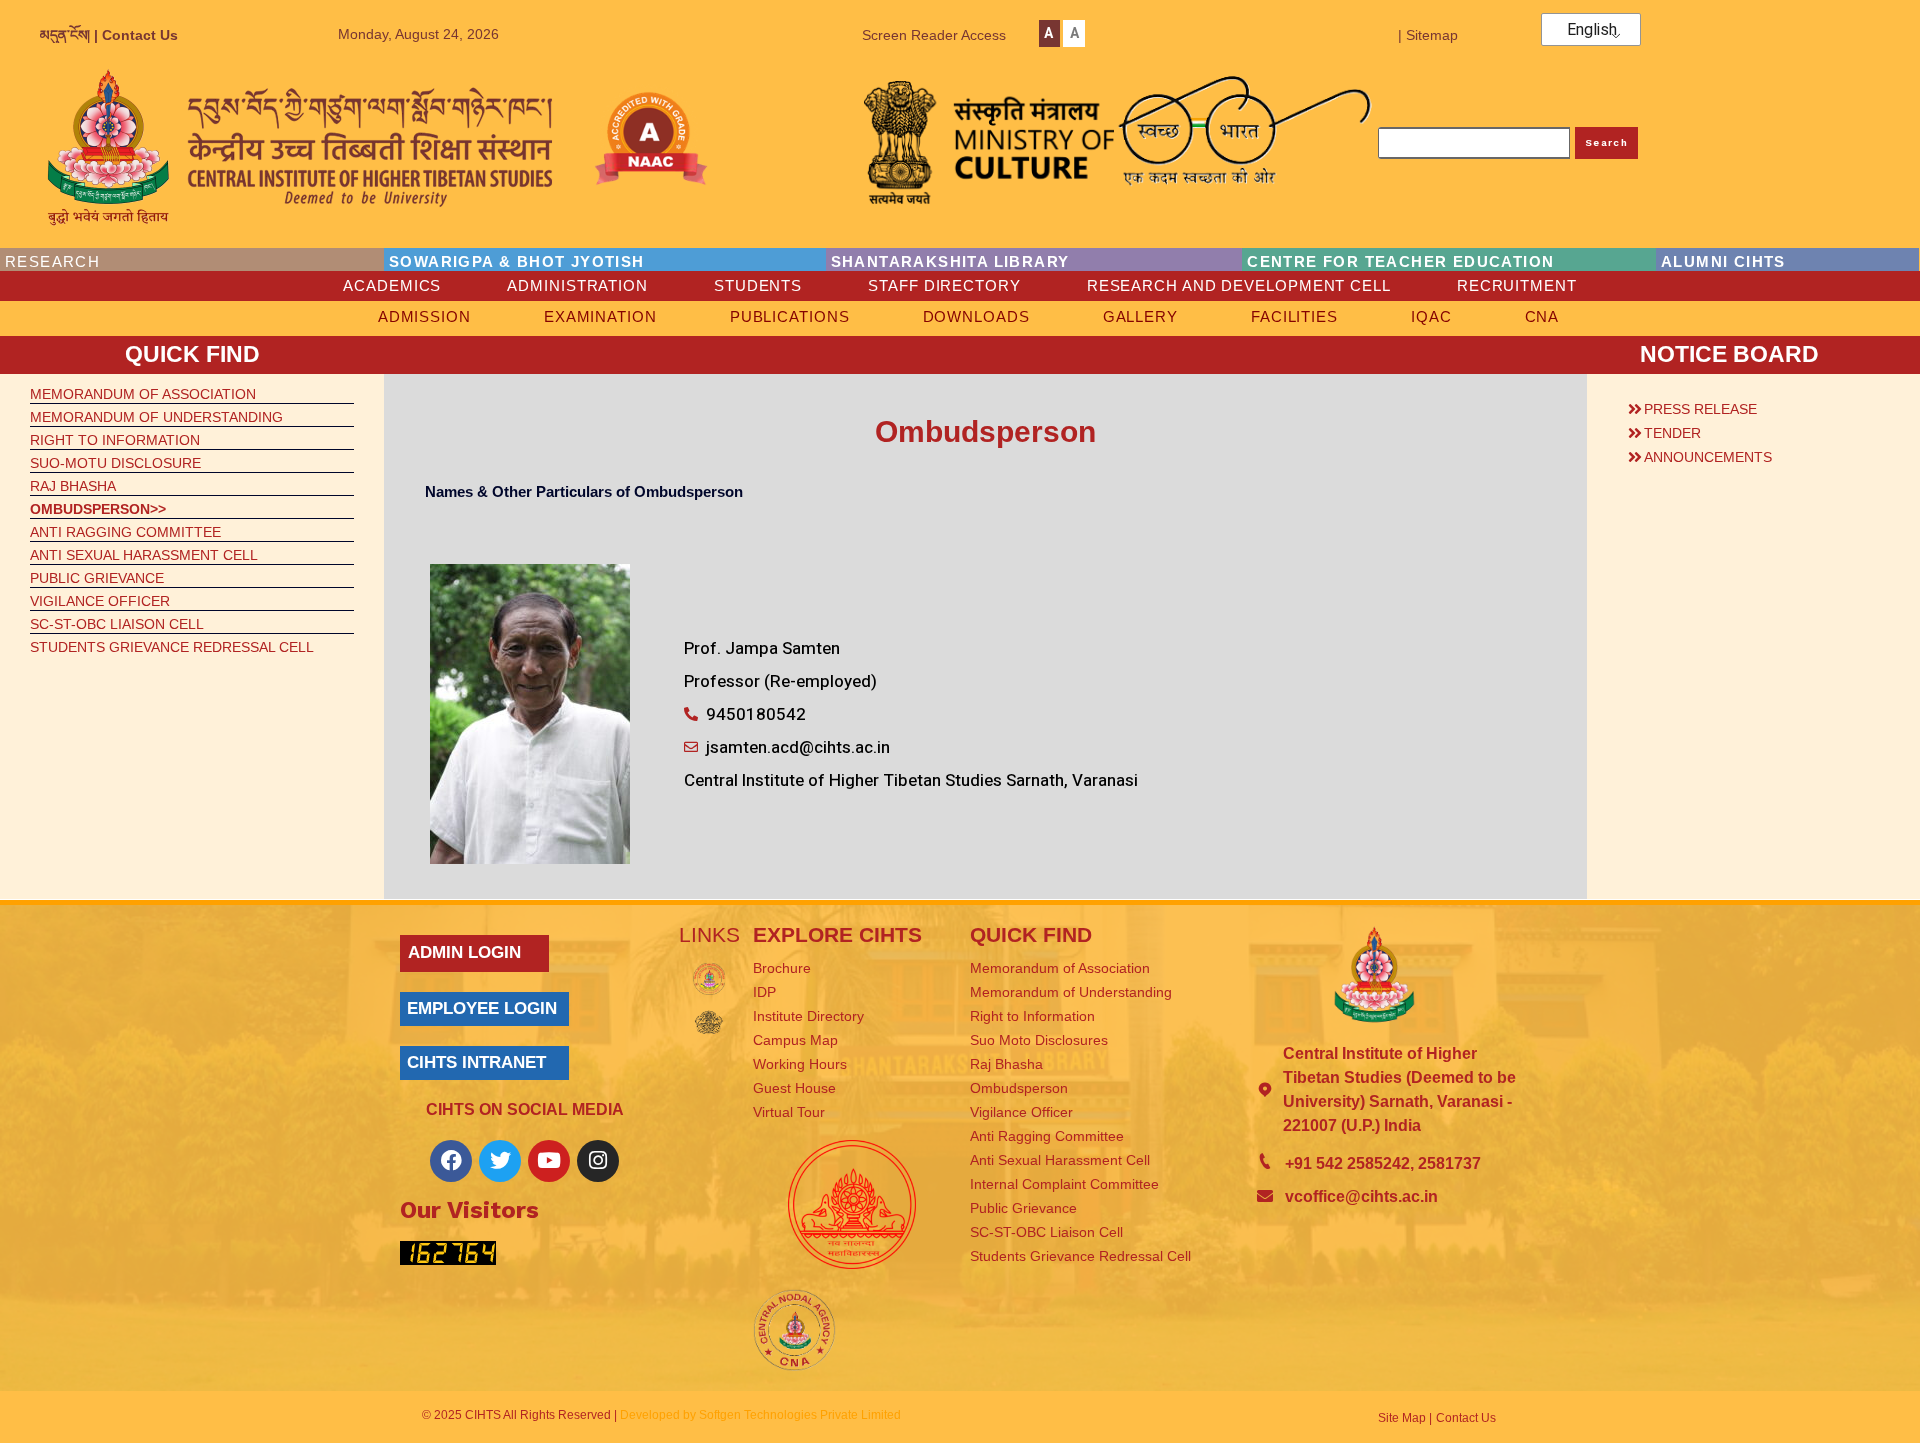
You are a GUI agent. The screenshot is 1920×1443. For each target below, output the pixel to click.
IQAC (1431, 316)
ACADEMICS (392, 285)
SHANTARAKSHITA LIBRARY (950, 261)
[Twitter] (500, 1161)
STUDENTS (758, 285)
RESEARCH (52, 261)
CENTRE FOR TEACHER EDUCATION (1400, 261)
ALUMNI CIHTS (1723, 261)
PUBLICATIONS (790, 316)
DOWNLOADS (976, 316)
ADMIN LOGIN (464, 952)
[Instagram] (598, 1161)
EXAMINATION (600, 316)
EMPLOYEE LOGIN (482, 1008)
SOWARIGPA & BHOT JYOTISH (517, 261)
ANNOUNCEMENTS (1708, 457)
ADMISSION (424, 316)
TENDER (1672, 433)
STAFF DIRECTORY (944, 285)
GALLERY (1140, 316)
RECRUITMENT (1517, 285)
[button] (1750, 406)
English (1592, 30)
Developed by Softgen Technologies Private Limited (760, 1415)
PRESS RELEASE (1700, 409)
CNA (1542, 316)
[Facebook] (451, 1161)
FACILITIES (1294, 316)
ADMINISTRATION (577, 285)
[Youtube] (549, 1161)
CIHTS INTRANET (476, 1062)
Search (1606, 142)
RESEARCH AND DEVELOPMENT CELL (1239, 285)
